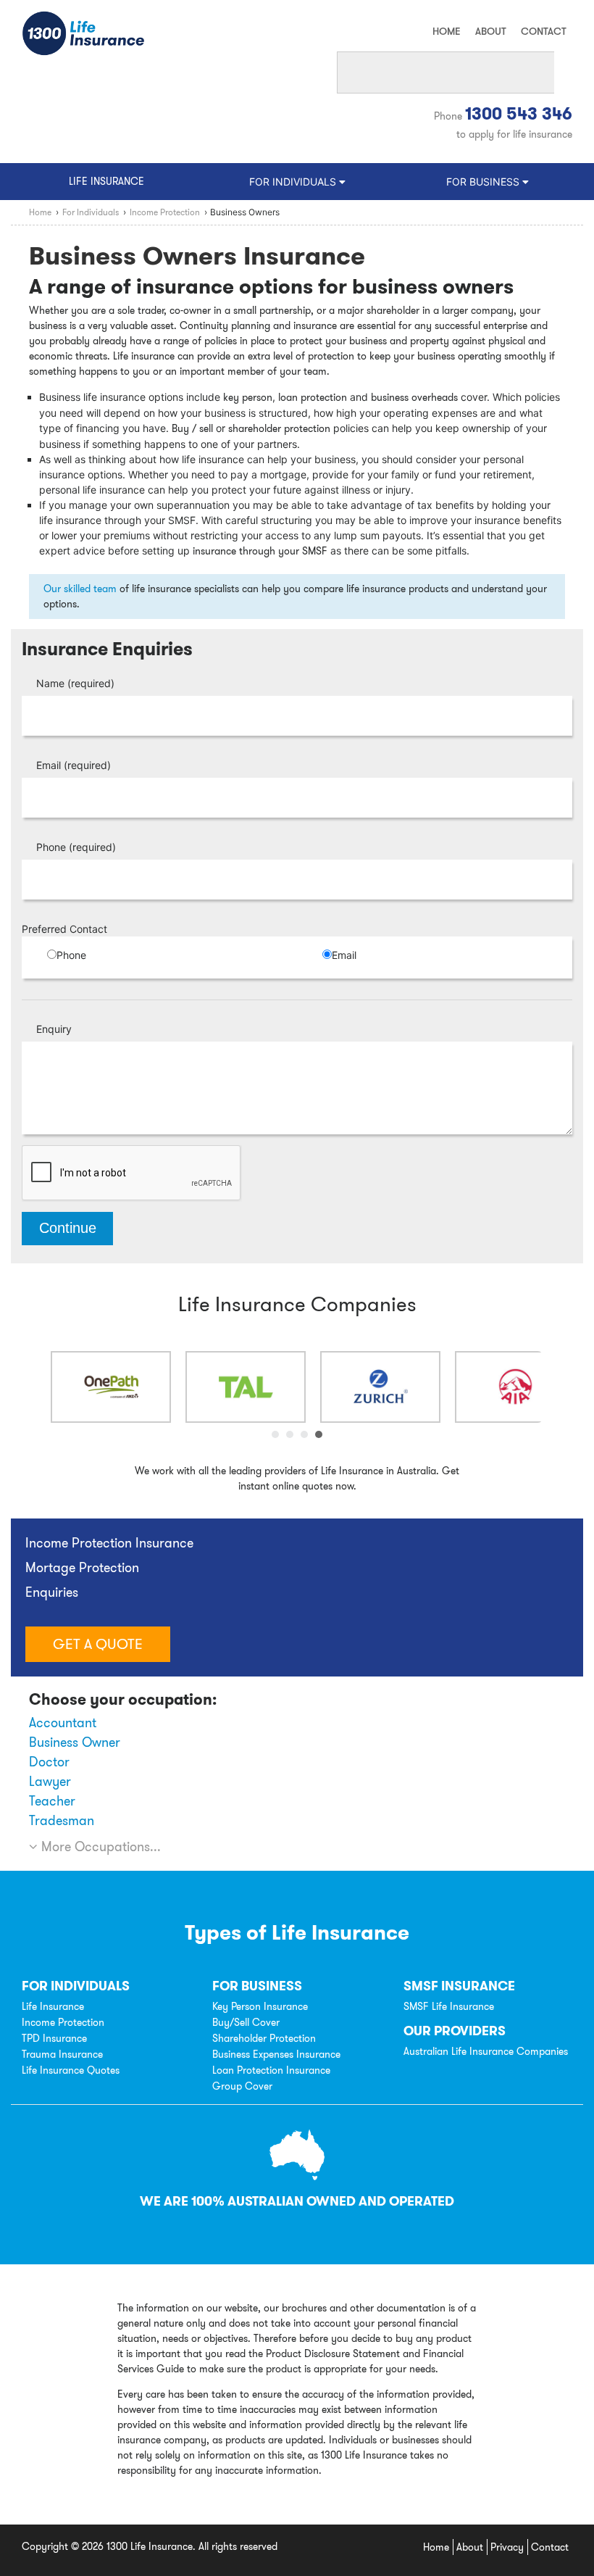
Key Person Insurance (260, 2006)
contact (544, 31)
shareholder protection (279, 428)
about (491, 31)
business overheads (414, 397)
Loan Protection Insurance (271, 2070)
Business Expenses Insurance (276, 2054)
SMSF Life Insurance (449, 2006)
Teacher (52, 1801)
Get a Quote (98, 1644)
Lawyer (50, 1781)
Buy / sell (192, 428)
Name (75, 683)
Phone (76, 847)
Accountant (63, 1723)
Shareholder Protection (264, 2038)
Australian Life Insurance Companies (486, 2051)
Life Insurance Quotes (71, 2070)
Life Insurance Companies (297, 1304)
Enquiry (54, 1029)
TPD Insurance (54, 2038)
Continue (68, 1228)
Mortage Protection (82, 1567)
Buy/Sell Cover (246, 2022)
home (447, 31)
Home (436, 2547)
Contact (550, 2547)
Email (74, 765)
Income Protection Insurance (109, 1543)
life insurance (106, 181)
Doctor (49, 1762)
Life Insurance (53, 2006)
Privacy (507, 2547)
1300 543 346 (519, 114)
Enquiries (52, 1592)
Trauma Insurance (62, 2054)
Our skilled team (80, 589)
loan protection (313, 397)
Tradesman (62, 1820)
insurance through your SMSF (260, 551)
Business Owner (75, 1742)
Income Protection (63, 2022)
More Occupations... (99, 1846)
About (470, 2547)
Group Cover (242, 2086)
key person (248, 397)
